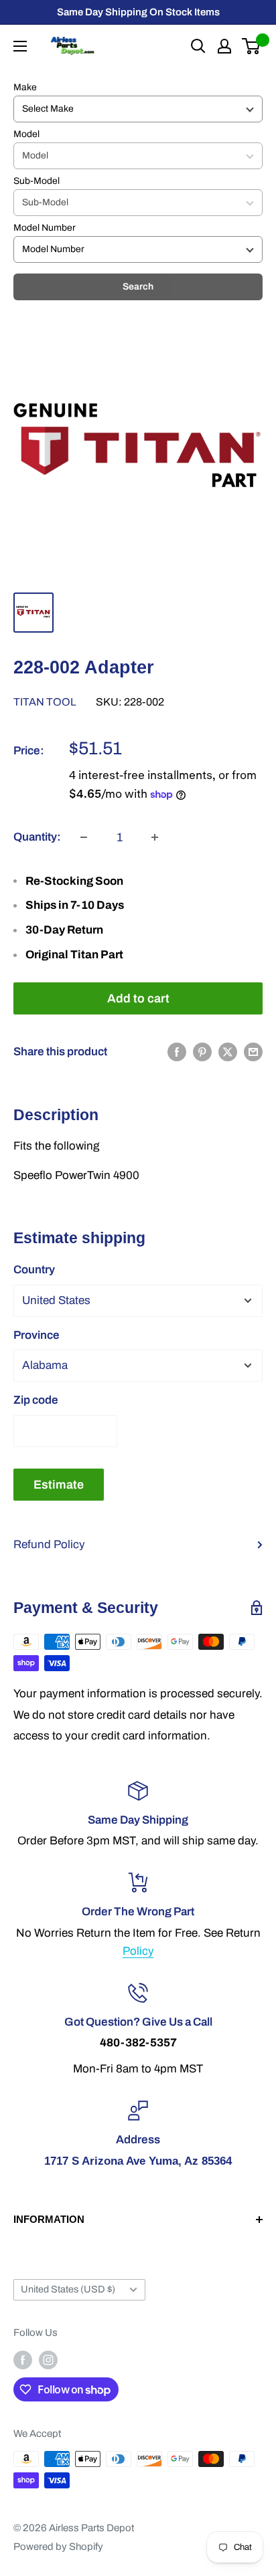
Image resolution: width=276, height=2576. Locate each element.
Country (34, 1270)
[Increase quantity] (155, 837)
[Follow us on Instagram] (48, 2360)
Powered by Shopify (58, 2547)
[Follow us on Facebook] (23, 2360)
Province (37, 1335)
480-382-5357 (138, 2043)
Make (25, 87)
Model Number (45, 228)
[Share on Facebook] (177, 1052)
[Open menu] (20, 46)
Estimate (59, 1485)
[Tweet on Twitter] (228, 1052)
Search (138, 287)
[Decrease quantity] (84, 837)
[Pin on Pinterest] (202, 1052)
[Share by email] (253, 1052)
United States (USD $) (68, 2289)
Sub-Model (37, 181)
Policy (138, 1951)
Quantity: (37, 837)
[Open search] (198, 46)
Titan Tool (45, 702)
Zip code (36, 1400)
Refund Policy (49, 1544)
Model (26, 134)
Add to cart (138, 998)
